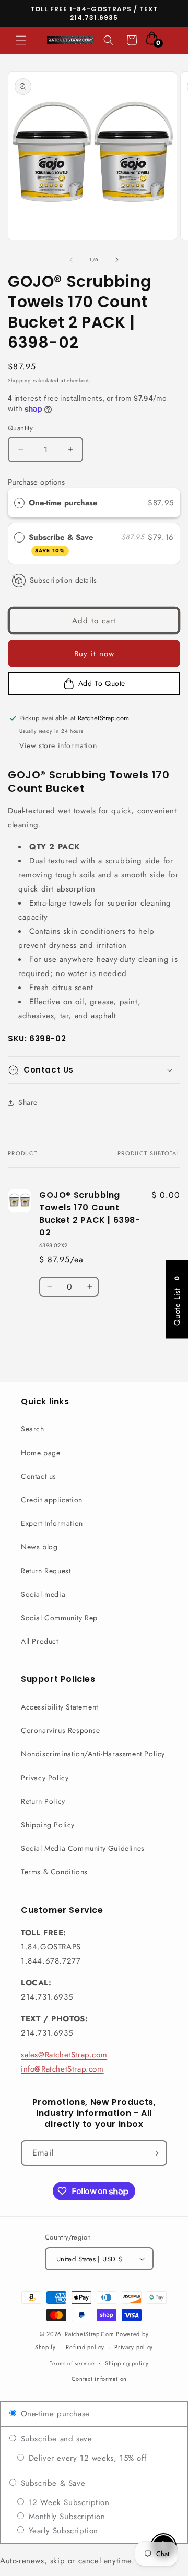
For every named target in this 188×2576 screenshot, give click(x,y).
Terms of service (72, 2363)
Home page (40, 1453)
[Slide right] (117, 260)
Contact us (39, 1476)
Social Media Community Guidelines (83, 1848)
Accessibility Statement (60, 1707)
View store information (58, 745)
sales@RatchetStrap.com (64, 2055)
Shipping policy (127, 2363)
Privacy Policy (45, 1778)
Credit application (52, 1500)
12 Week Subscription (68, 2502)
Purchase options (36, 482)
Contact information (99, 2379)
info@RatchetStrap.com (62, 2069)
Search (33, 1429)
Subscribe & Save (62, 543)
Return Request (46, 1571)
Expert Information (52, 1523)
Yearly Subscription (62, 2531)
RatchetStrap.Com (89, 2334)
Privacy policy (134, 2347)
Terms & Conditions (54, 1872)
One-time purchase (63, 503)
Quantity (20, 428)
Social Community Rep (59, 1618)
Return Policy (43, 1801)
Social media (43, 1594)
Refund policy (85, 2347)
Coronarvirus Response (61, 1730)
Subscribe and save (55, 2439)
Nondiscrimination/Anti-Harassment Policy (93, 1754)
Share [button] (28, 1102)
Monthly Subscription (66, 2517)
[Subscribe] (155, 2153)
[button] (21, 40)
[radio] (19, 503)
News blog (39, 1547)
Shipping (20, 381)
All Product (40, 1641)
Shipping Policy (48, 1825)
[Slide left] (71, 260)
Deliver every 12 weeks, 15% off (86, 2458)
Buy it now (94, 654)
